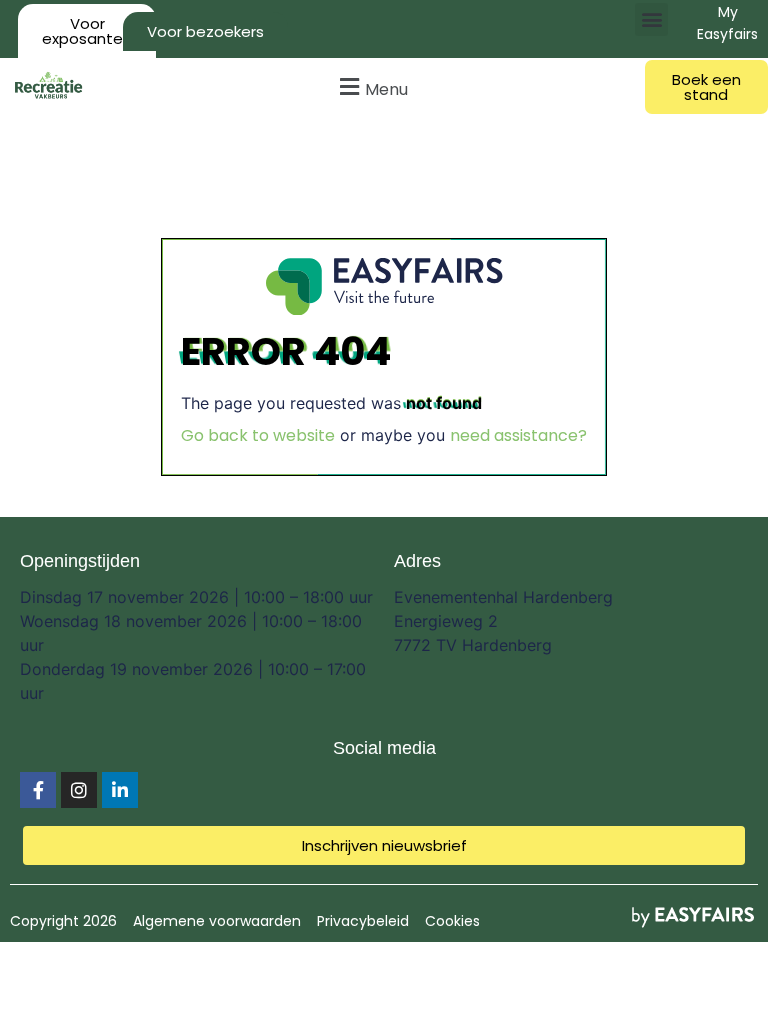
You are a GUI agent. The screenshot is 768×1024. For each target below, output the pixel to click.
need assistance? (518, 435)
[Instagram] (79, 790)
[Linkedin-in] (120, 790)
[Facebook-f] (38, 790)
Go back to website (258, 435)
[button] (651, 19)
